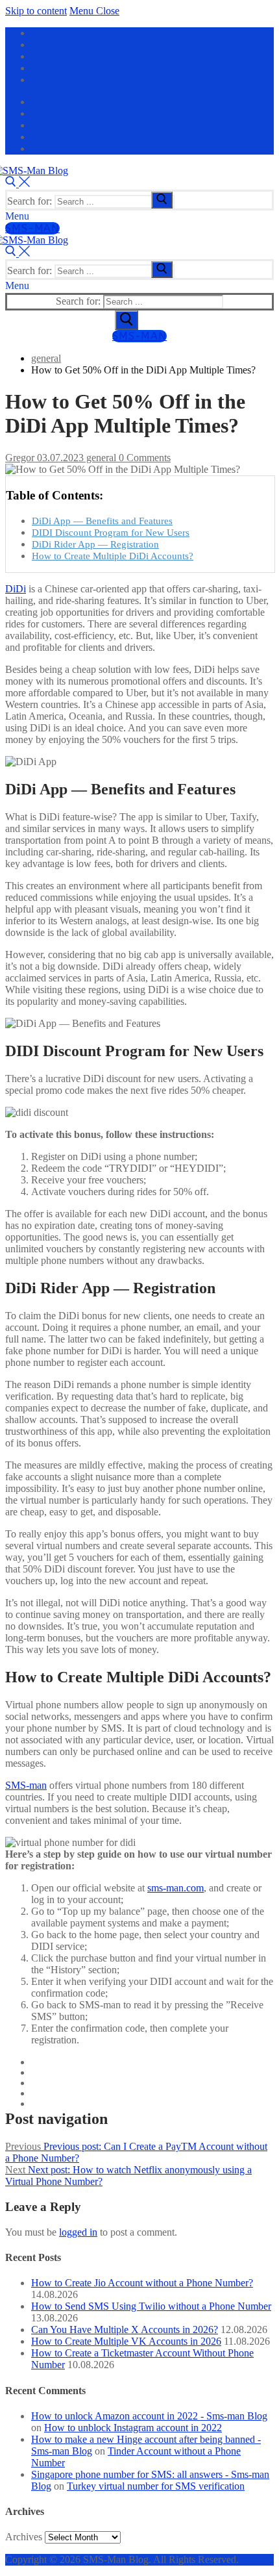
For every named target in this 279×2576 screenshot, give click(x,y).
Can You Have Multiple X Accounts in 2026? (125, 2330)
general (100, 458)
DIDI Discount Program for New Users (111, 532)
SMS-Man (32, 228)
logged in (78, 2232)
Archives (24, 2537)
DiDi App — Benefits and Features (102, 521)
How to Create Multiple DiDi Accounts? (113, 556)
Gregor (20, 458)
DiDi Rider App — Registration (95, 544)
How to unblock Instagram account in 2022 (133, 2428)
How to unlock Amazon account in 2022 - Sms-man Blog (149, 2416)
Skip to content (36, 11)
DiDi (16, 589)
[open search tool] (18, 183)
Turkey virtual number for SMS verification (156, 2486)
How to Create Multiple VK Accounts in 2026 (126, 2341)
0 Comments (143, 458)
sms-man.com (176, 1888)
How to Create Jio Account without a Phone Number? (142, 2283)
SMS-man (26, 1785)
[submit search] (162, 200)
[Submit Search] (127, 320)
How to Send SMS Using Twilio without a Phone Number (151, 2306)
